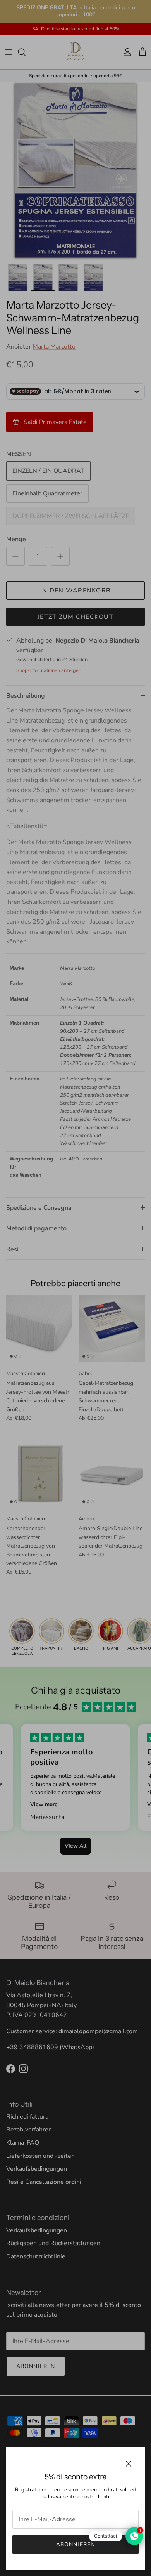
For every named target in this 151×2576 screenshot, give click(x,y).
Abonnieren (75, 2544)
